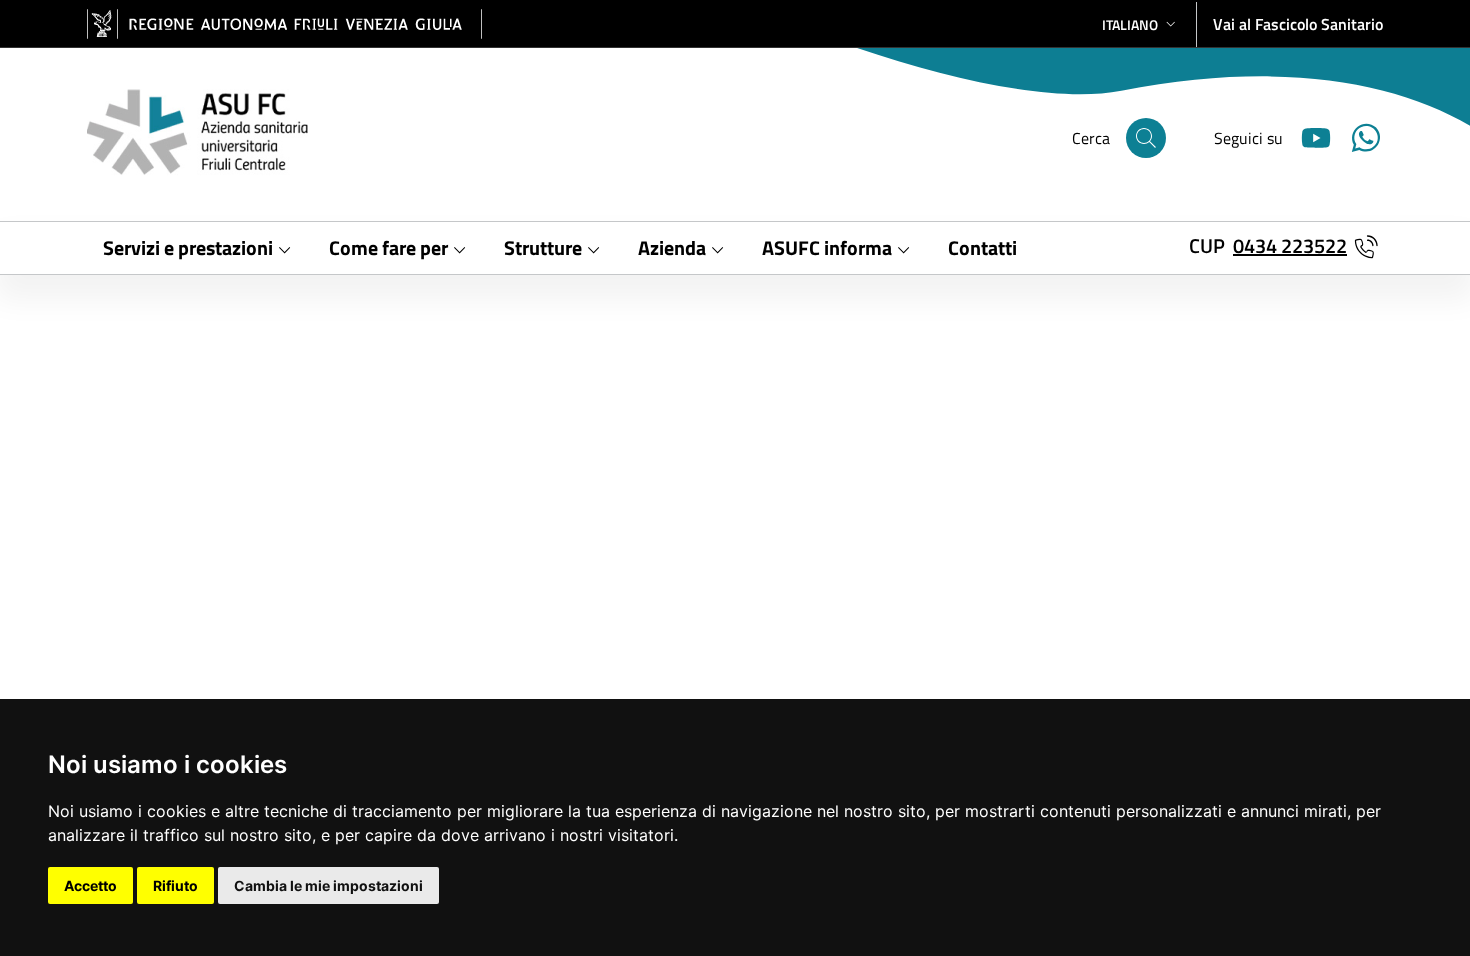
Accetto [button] (90, 885)
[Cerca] (1146, 138)
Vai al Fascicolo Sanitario (1298, 24)
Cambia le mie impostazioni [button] (328, 885)
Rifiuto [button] (175, 885)
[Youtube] (1308, 135)
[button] (1141, 24)
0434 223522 (1290, 245)
